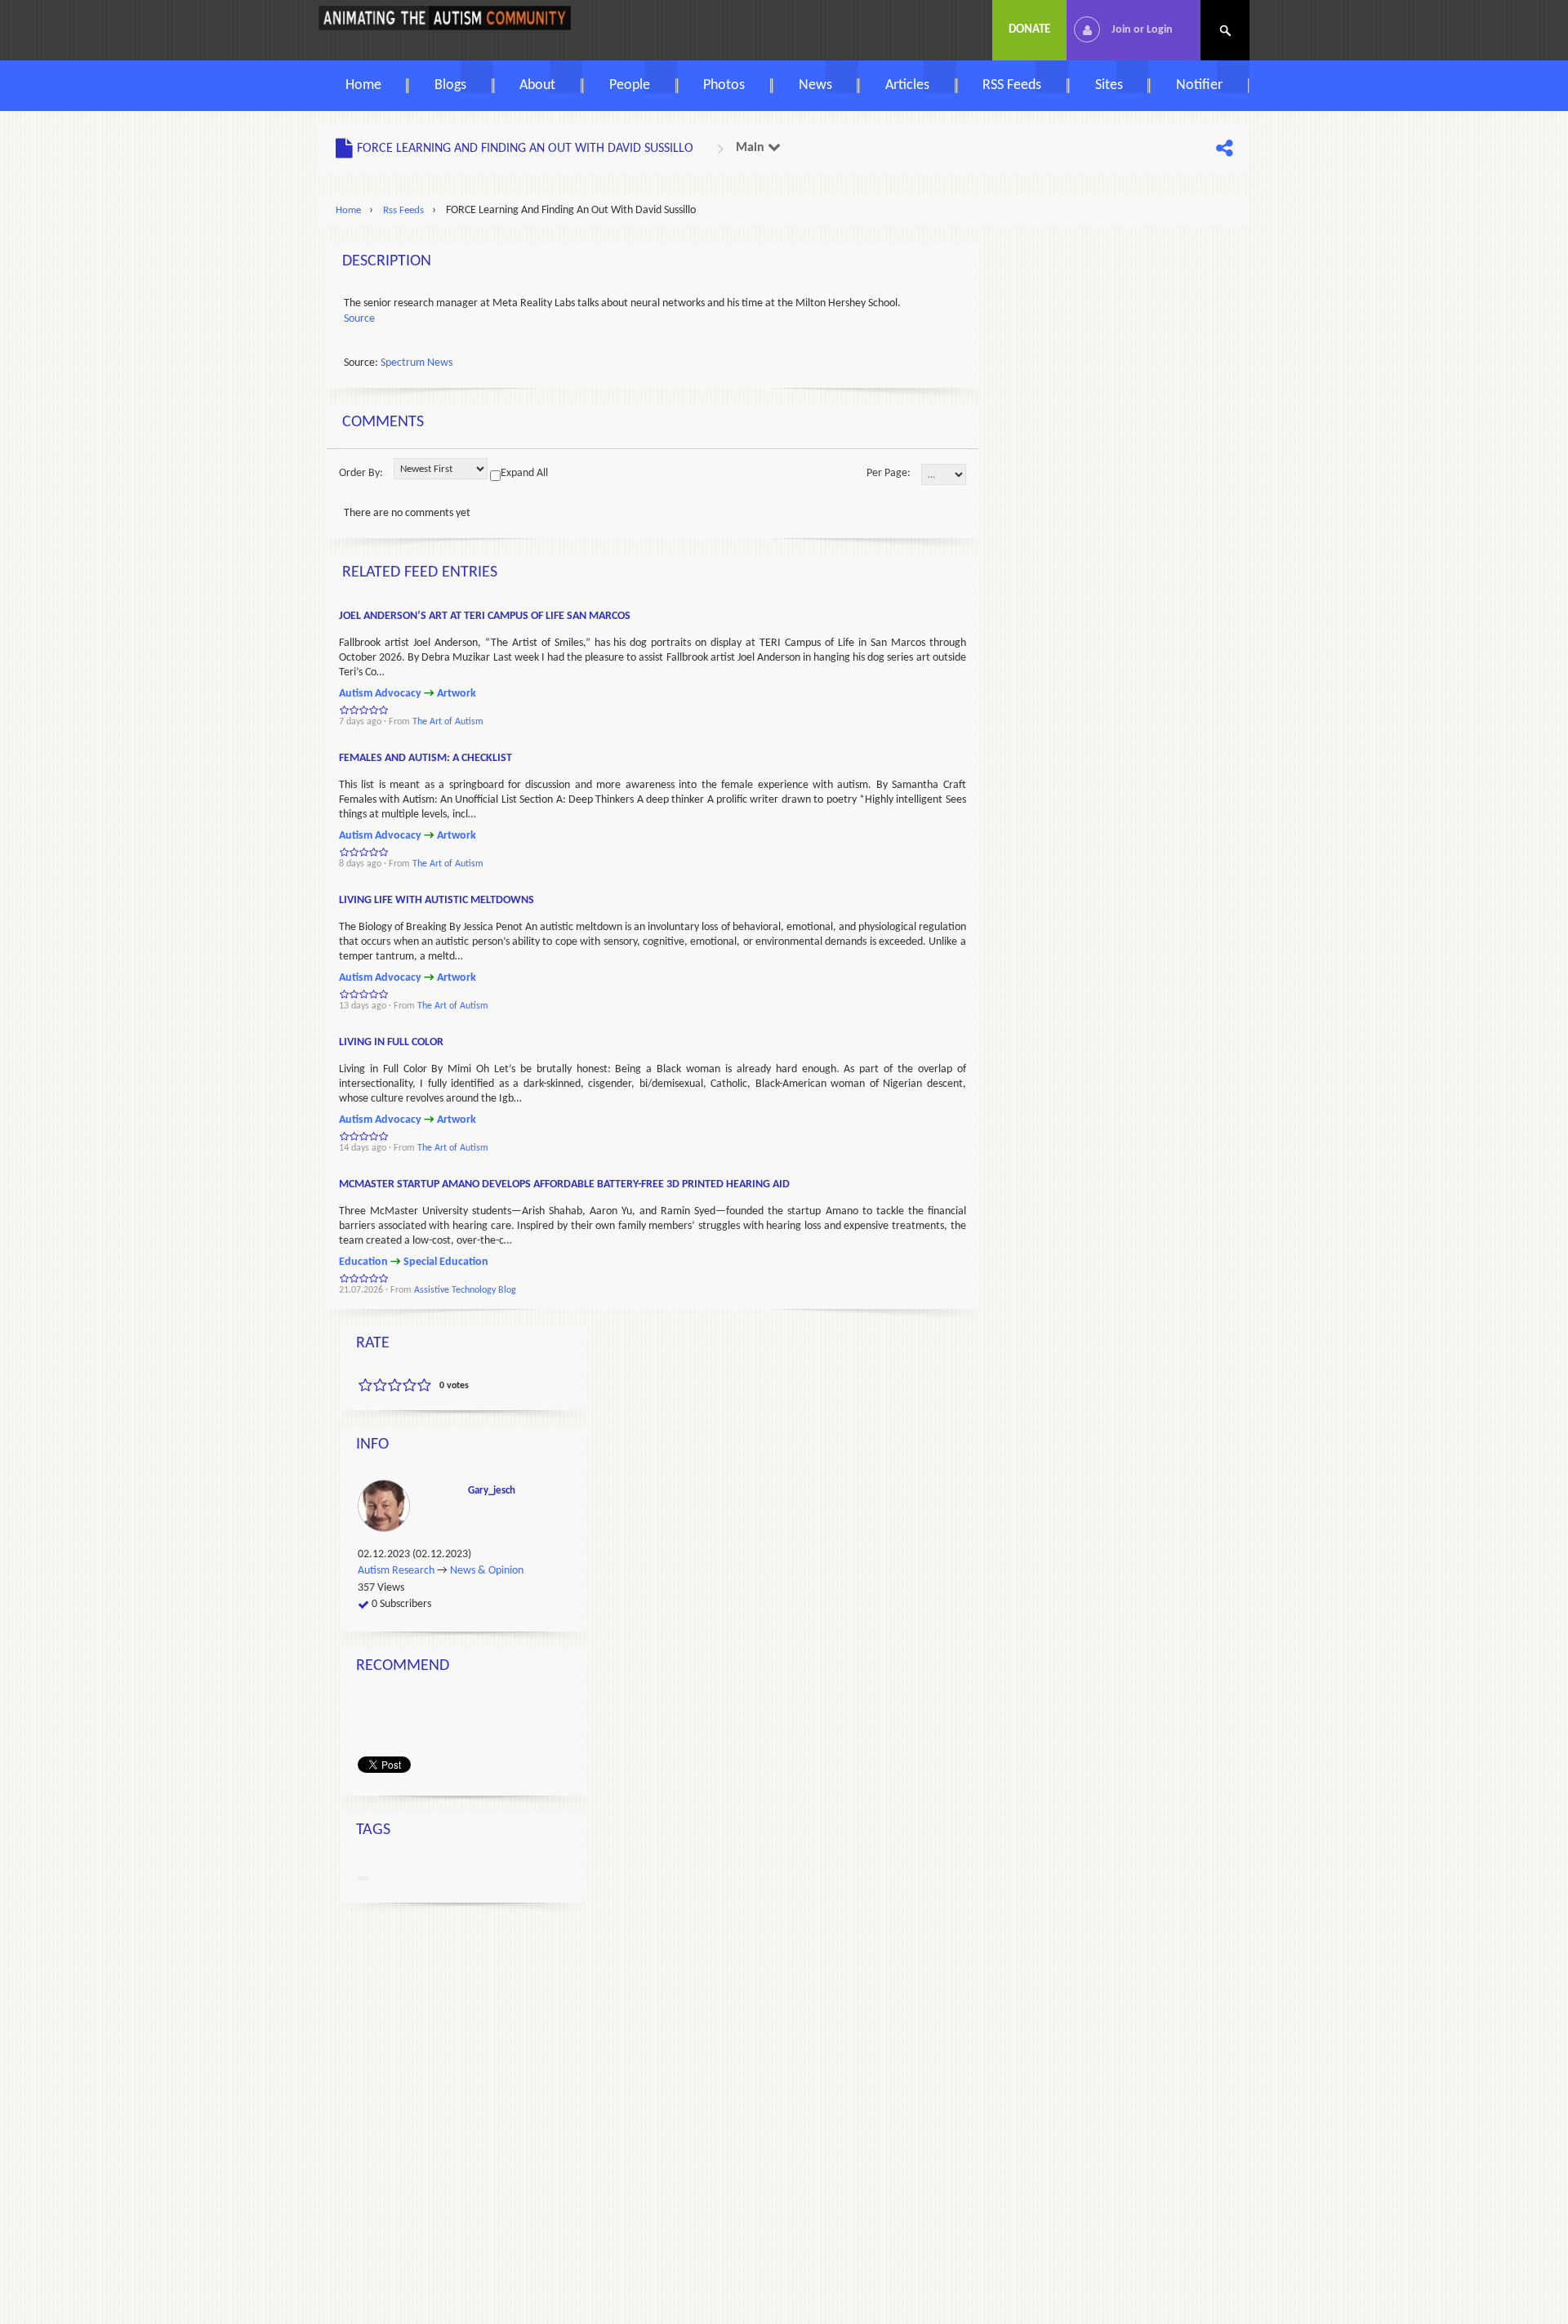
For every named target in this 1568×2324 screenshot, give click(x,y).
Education (363, 1262)
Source (359, 319)
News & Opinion (487, 1572)
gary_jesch (492, 1491)
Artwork (457, 694)
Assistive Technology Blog (465, 1290)
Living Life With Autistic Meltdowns (437, 900)
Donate (1029, 30)
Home (348, 210)
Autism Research (396, 1572)
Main (752, 148)
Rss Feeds (403, 210)
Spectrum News (416, 363)
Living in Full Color (391, 1042)
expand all (524, 473)
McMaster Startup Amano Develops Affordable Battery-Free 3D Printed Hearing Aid (564, 1184)
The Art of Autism (448, 722)
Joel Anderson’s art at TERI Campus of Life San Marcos (485, 616)
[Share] (1224, 149)
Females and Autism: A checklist (425, 758)
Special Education (446, 1262)
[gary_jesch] (386, 1506)
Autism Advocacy (380, 694)
